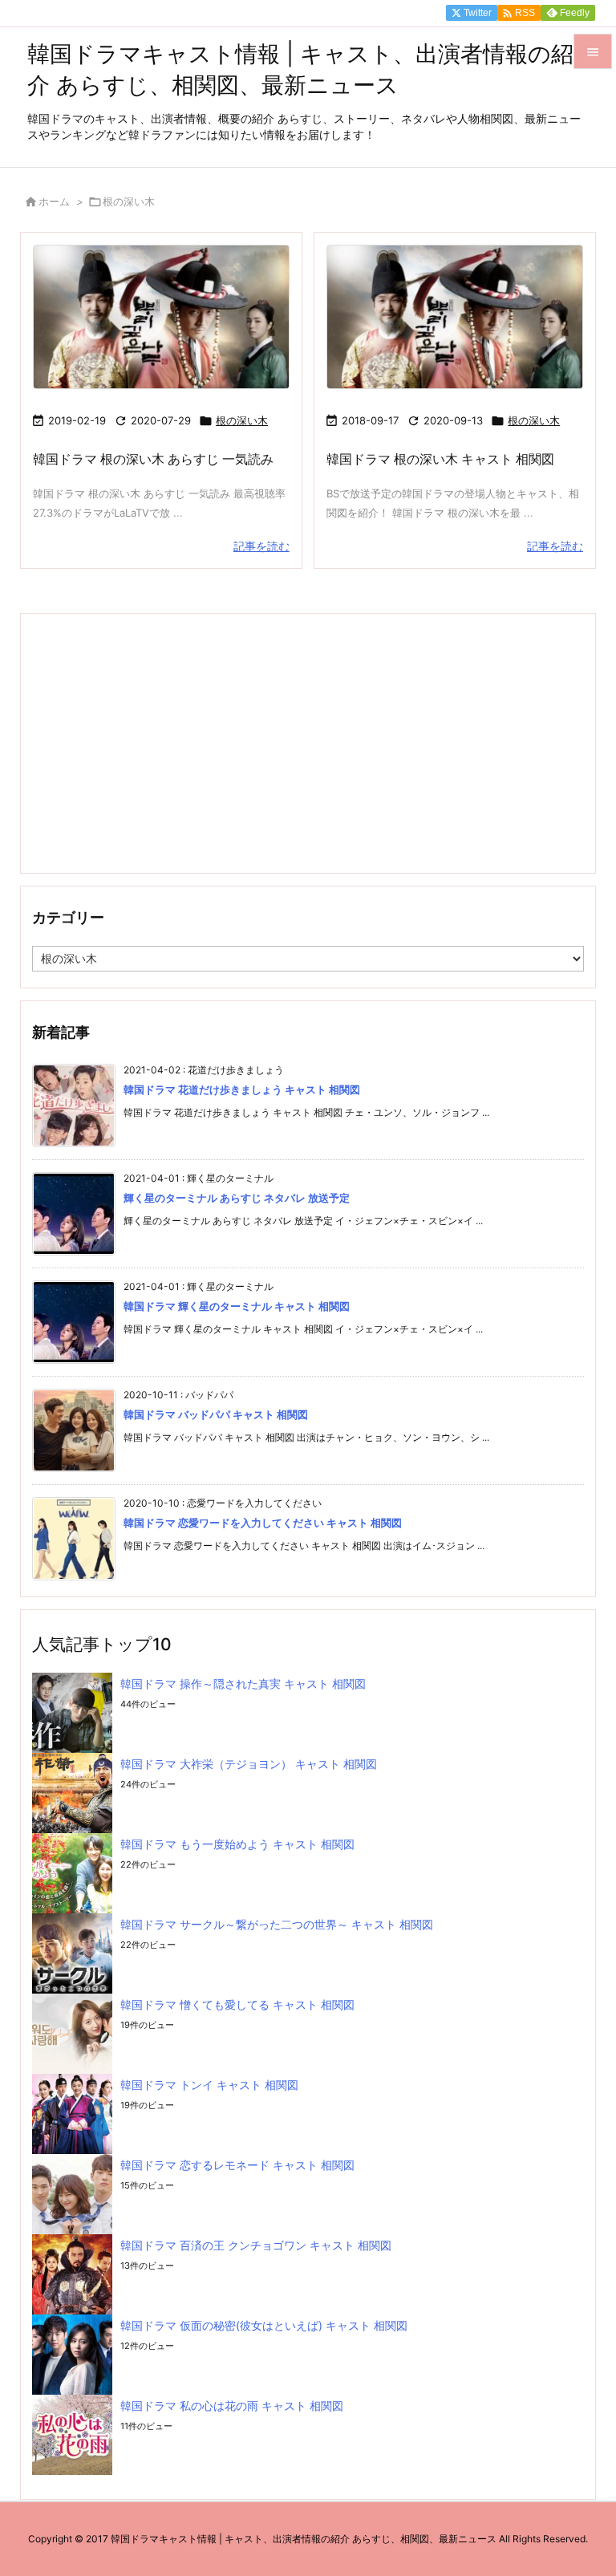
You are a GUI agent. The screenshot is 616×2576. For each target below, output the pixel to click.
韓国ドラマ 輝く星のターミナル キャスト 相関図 (237, 1306)
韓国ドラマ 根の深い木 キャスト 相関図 (440, 459)
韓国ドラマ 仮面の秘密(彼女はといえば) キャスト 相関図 (264, 2325)
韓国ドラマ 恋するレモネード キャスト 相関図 (237, 2165)
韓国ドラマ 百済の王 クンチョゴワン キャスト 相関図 (256, 2245)
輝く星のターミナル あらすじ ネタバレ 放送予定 (237, 1198)
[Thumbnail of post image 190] (455, 317)
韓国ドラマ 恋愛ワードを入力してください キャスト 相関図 (263, 1523)
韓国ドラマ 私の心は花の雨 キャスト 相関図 (232, 2406)
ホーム (54, 201)
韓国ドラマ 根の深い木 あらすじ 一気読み (153, 459)
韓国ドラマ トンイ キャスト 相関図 (209, 2085)
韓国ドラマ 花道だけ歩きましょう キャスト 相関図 (242, 1089)
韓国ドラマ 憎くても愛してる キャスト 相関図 (237, 2004)
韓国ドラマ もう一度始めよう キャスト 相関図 (237, 1844)
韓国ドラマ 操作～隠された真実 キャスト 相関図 (243, 1684)
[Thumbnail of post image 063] (161, 317)
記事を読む (261, 546)
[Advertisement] (308, 742)
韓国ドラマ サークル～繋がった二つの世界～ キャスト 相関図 (277, 1924)
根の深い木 (242, 420)
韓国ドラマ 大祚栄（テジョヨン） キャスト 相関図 (249, 1764)
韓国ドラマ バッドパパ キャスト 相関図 (216, 1414)
